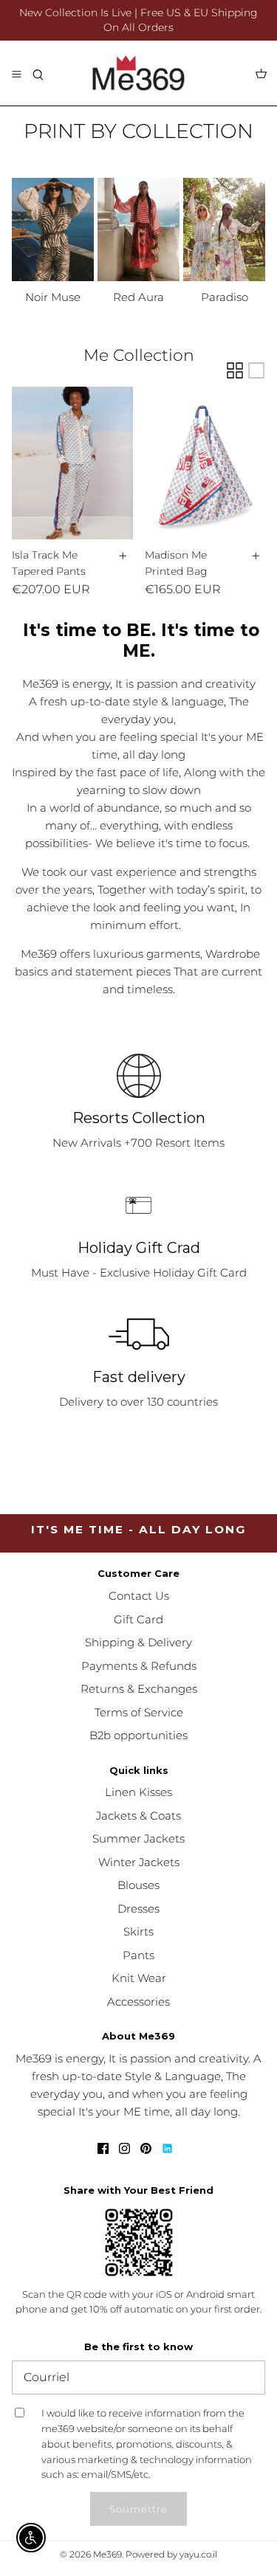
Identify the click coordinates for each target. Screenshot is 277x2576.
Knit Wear (139, 1978)
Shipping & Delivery (138, 1642)
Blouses (138, 1885)
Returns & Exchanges (139, 1689)
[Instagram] (124, 2148)
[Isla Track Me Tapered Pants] (72, 463)
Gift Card (138, 1619)
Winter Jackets (139, 1862)
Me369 (107, 2554)
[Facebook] (103, 2148)
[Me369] (138, 73)
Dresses (138, 1909)
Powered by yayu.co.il (171, 2554)
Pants (138, 1955)
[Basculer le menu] (16, 73)
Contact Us (139, 1596)
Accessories (138, 2002)
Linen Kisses (138, 1792)
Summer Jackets (138, 1838)
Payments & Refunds (139, 1666)
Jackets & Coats (138, 1816)
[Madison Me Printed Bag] (205, 463)
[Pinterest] (146, 2148)
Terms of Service (139, 1712)
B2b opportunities (138, 1735)
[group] (53, 242)
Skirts (138, 1931)
